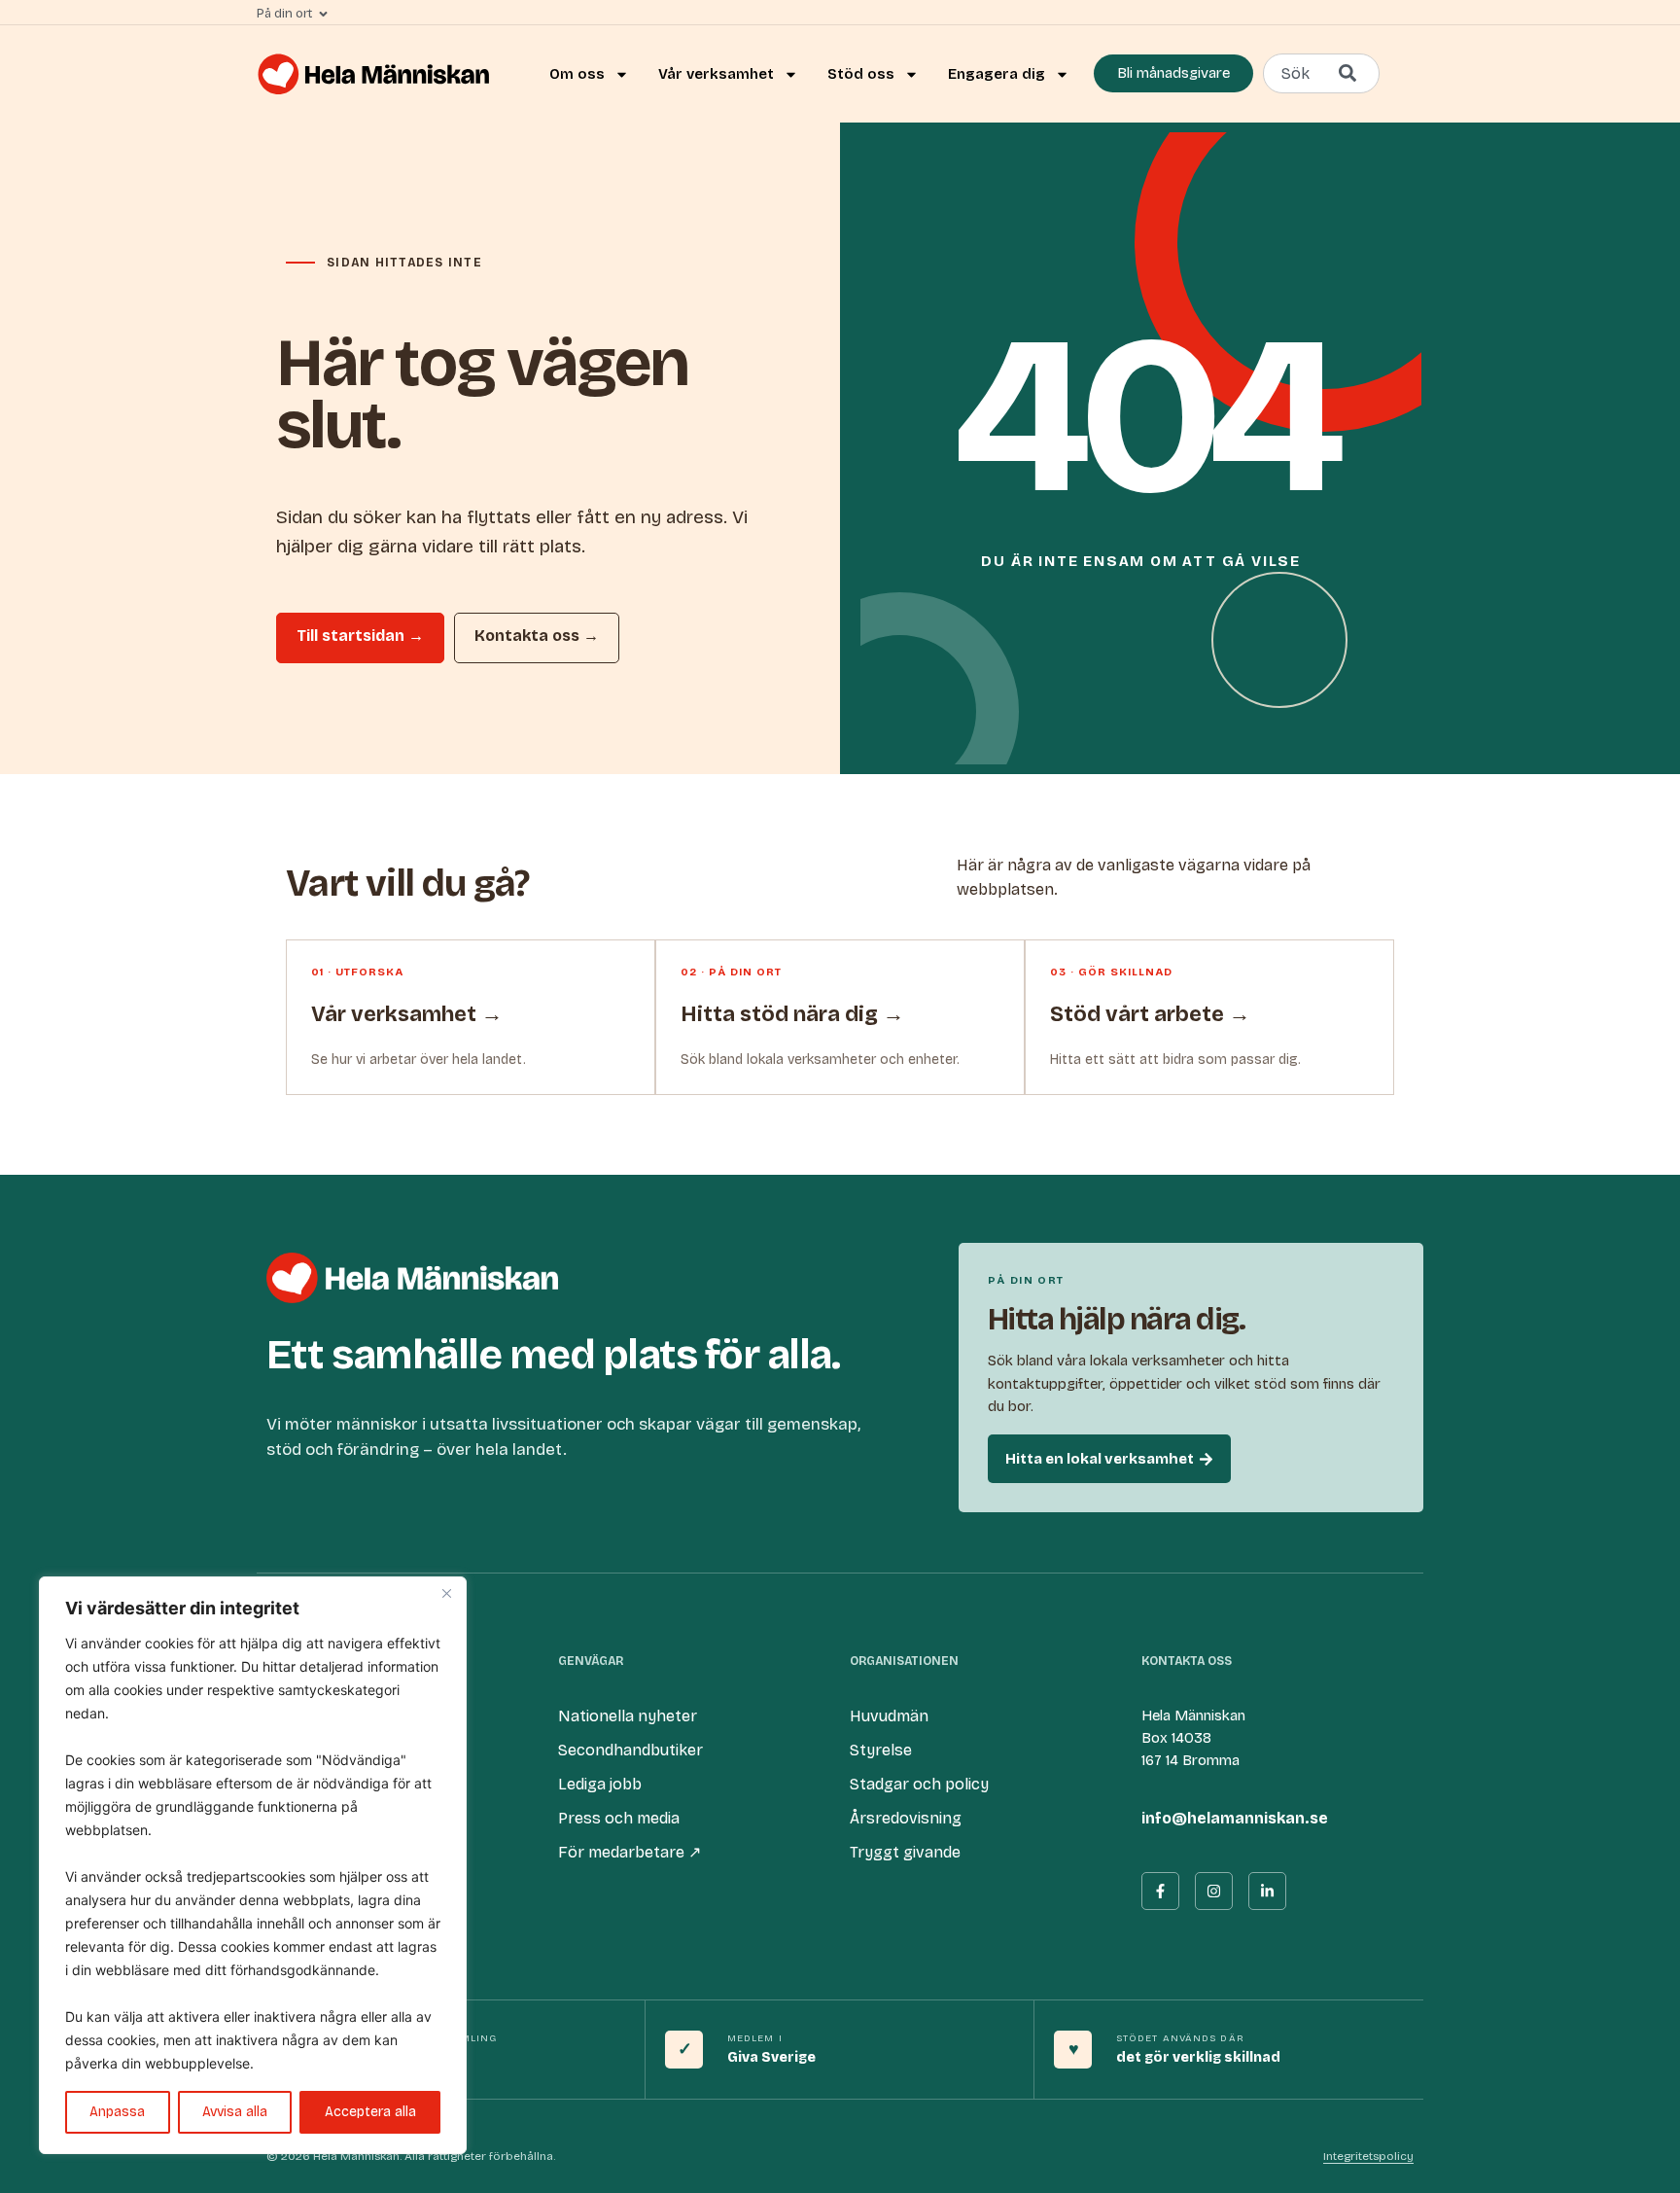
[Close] (446, 1593)
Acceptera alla (370, 2112)
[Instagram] (1214, 1891)
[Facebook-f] (1160, 1891)
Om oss (577, 74)
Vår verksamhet (716, 74)
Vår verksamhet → (407, 1014)
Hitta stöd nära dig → (792, 1014)
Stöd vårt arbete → (1150, 1014)
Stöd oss (861, 74)
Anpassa (117, 2112)
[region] (253, 1865)
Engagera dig (997, 74)
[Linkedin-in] (1267, 1891)
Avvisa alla (235, 2112)
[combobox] (1321, 73)
